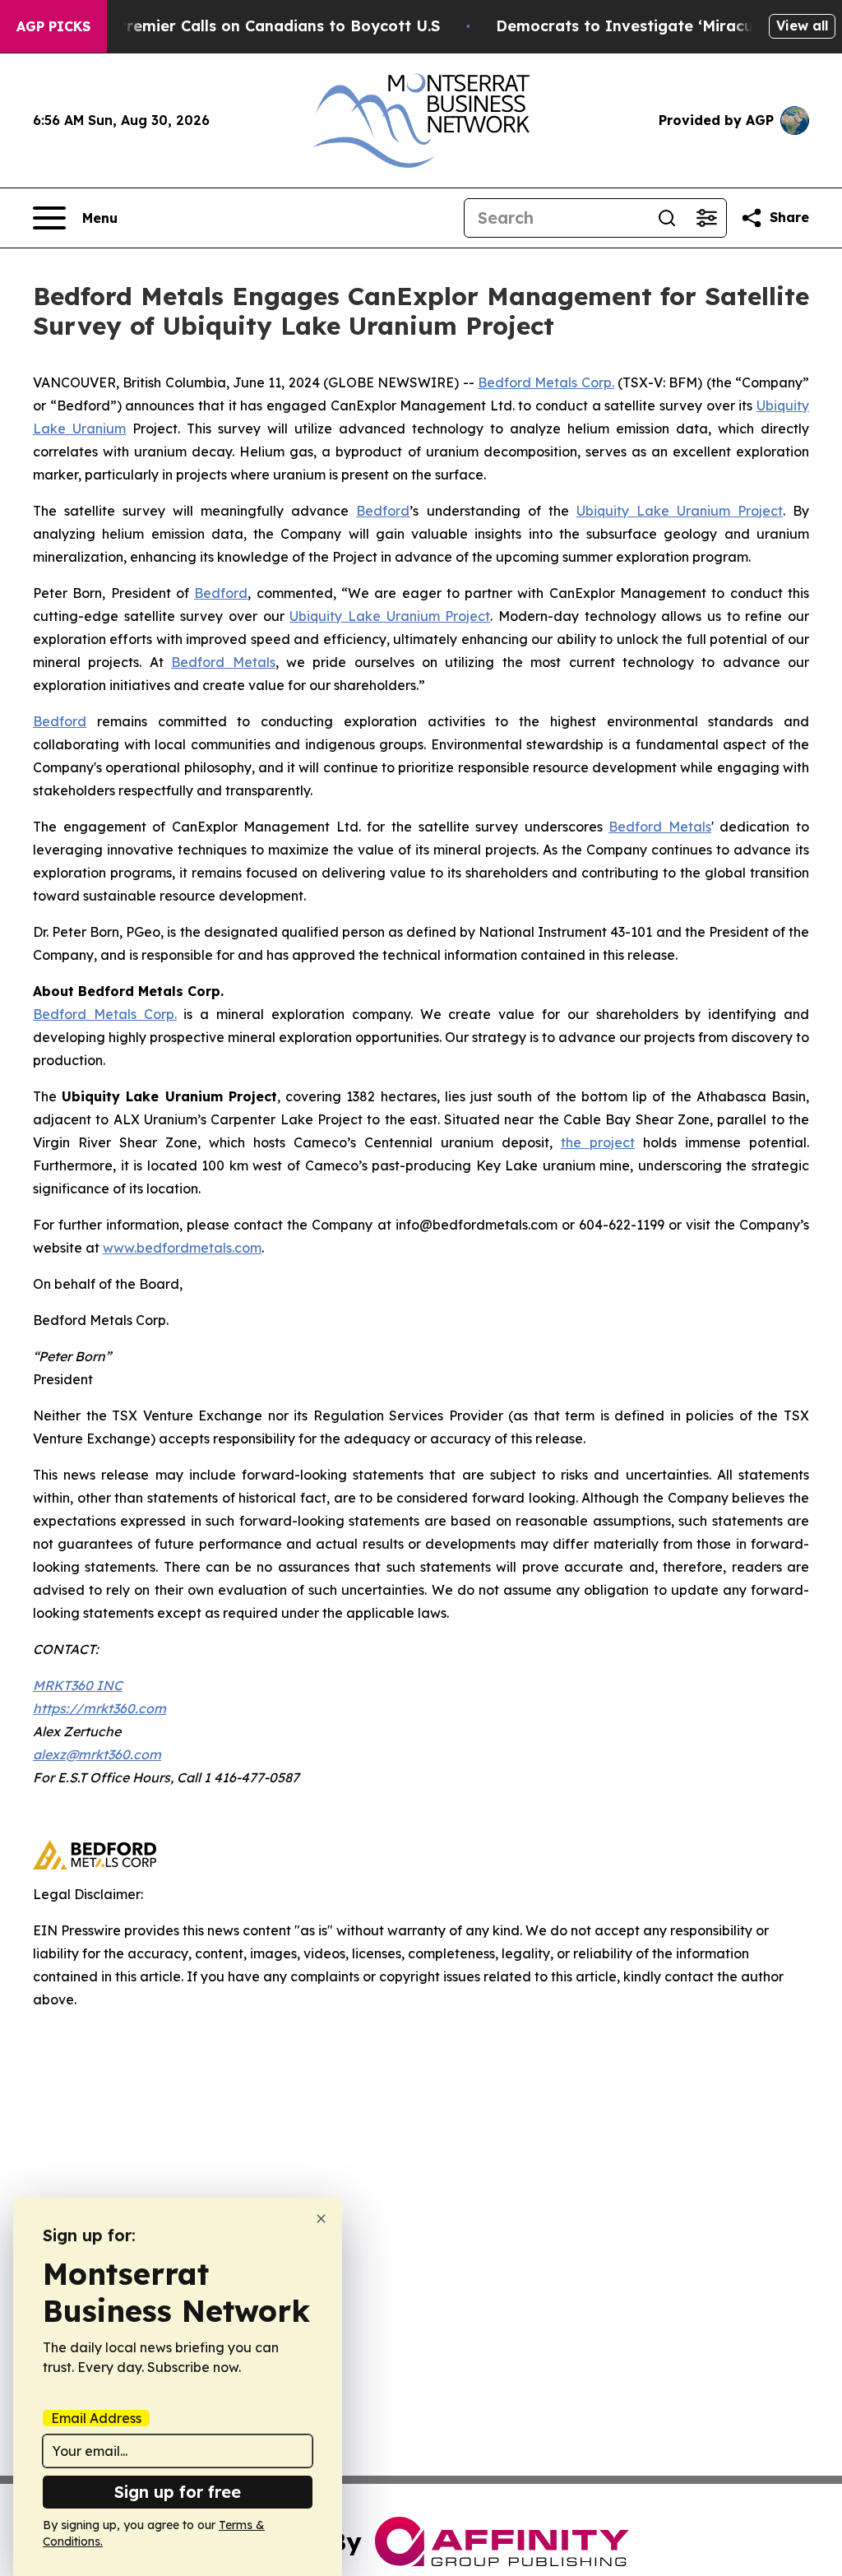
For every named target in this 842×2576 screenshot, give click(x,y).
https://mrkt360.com (99, 1708)
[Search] (667, 218)
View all (802, 25)
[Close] (321, 2219)
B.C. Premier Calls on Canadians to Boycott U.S (262, 26)
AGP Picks (53, 26)
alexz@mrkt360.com (97, 1754)
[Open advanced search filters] (706, 218)
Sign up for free (178, 2492)
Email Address (96, 2418)
